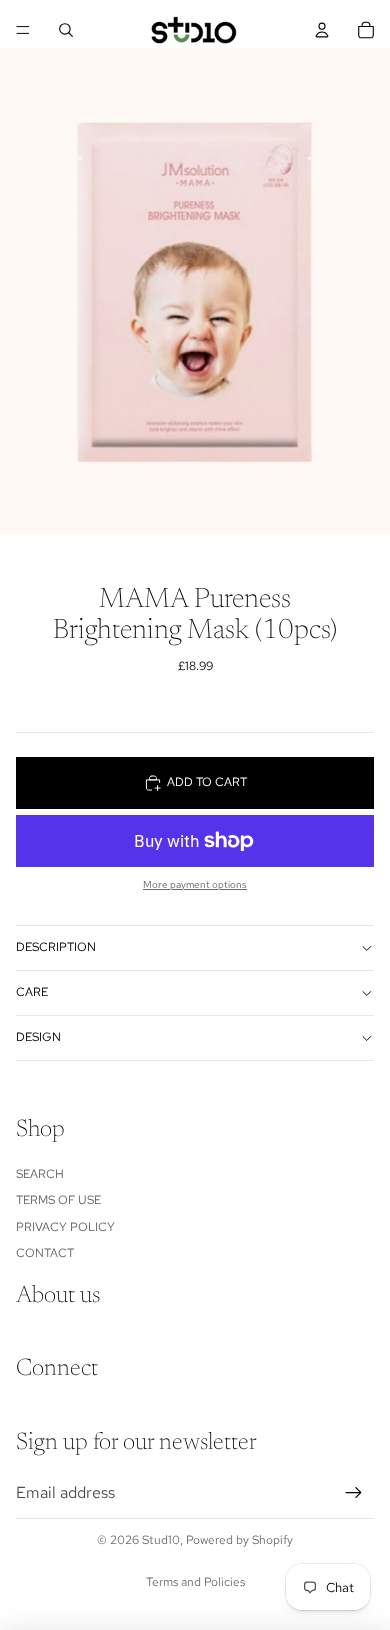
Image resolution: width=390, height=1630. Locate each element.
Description (56, 947)
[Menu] (23, 30)
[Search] (66, 30)
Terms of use (58, 1200)
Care (32, 992)
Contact (45, 1253)
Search (40, 1174)
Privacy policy (65, 1227)
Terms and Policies (195, 1582)
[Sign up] (354, 1493)
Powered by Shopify (239, 1540)
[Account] (322, 30)
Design (38, 1037)
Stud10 (161, 1540)
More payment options (195, 884)
